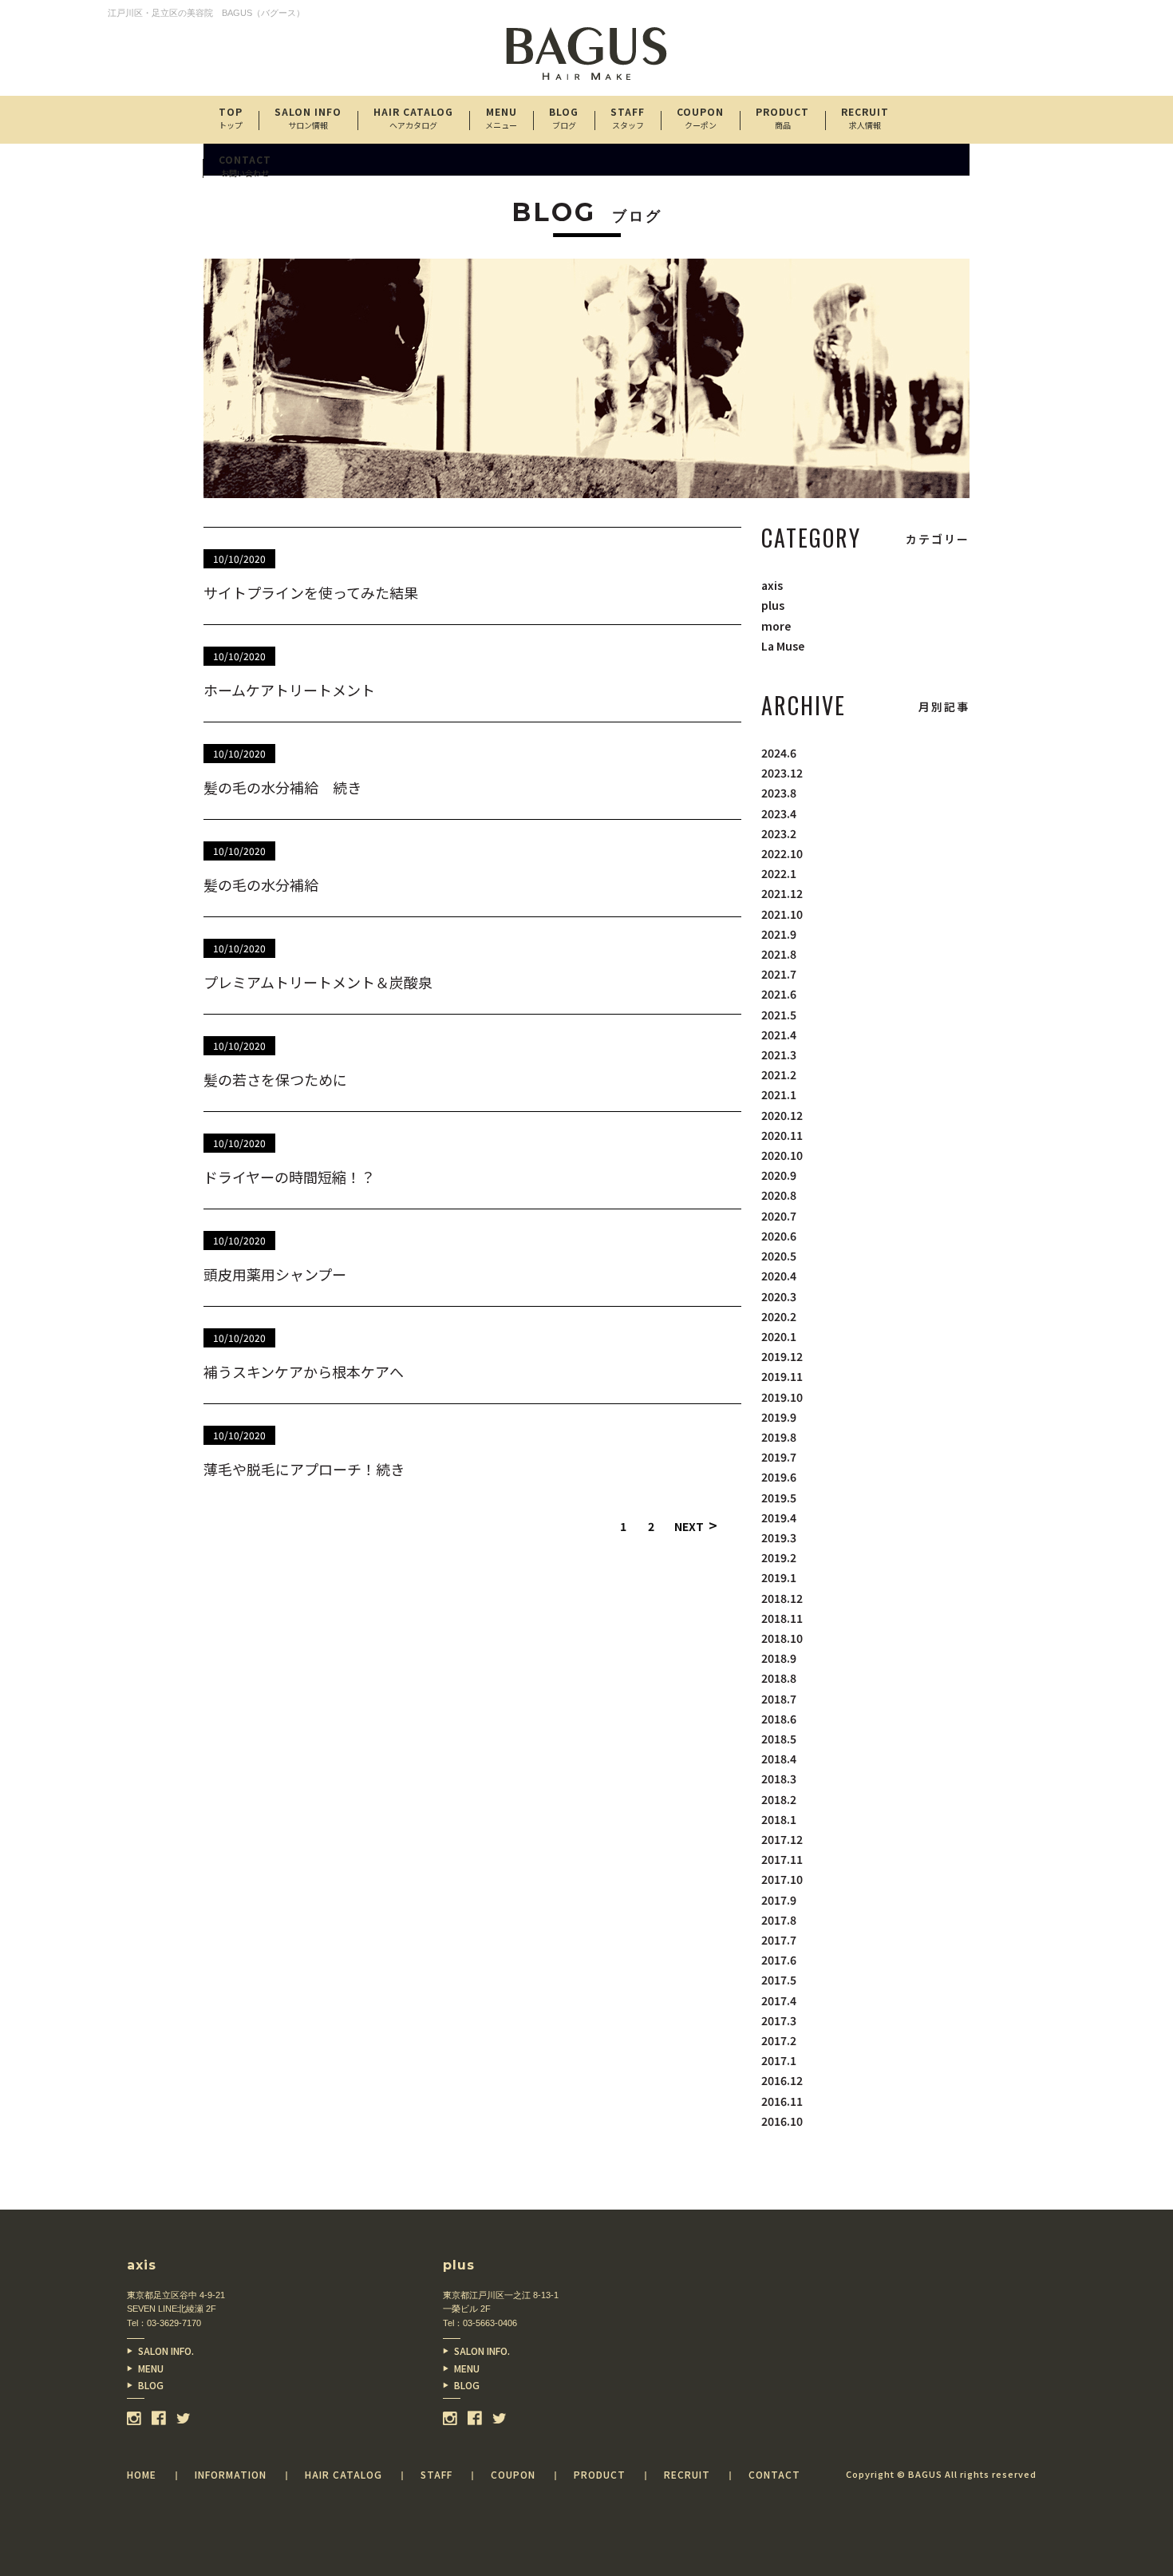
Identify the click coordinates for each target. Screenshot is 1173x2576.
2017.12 (782, 1839)
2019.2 (779, 1557)
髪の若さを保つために (275, 1079)
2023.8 (779, 793)
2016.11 (782, 2101)
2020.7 (779, 1216)
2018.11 (782, 1618)
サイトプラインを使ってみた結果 (311, 592)
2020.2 (779, 1316)
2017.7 (779, 1940)
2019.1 (779, 1577)
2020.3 (779, 1296)
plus (773, 605)
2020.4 (779, 1276)
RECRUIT (865, 118)
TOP (231, 118)
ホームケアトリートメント (289, 690)
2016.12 (782, 2080)
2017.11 (782, 1859)
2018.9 (779, 1658)
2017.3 (779, 2020)
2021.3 (779, 1055)
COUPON (700, 118)
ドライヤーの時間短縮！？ (289, 1177)
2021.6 (779, 994)
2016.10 (782, 2121)
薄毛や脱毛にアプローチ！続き (304, 1469)
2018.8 (779, 1678)
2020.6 (779, 1236)
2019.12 (782, 1356)
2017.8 (779, 1920)
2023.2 (779, 833)
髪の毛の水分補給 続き (282, 787)
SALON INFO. (166, 2350)
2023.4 (779, 813)
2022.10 (782, 853)
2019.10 (782, 1397)
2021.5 (779, 1015)
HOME (142, 2474)
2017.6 (779, 1960)
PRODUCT (782, 118)
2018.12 (782, 1598)
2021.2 (779, 1074)
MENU (151, 2368)
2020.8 (779, 1195)
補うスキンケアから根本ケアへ (304, 1371)
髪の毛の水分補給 (261, 884)
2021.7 (779, 974)
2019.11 (782, 1376)
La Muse (783, 646)
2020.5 (779, 1256)
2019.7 (779, 1457)
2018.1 (779, 1819)
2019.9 (779, 1417)
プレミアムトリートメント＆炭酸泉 (318, 982)
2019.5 (779, 1498)
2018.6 (779, 1719)
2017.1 (779, 2060)
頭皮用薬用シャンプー (275, 1274)
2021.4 (779, 1035)
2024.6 (779, 753)
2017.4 (779, 2000)
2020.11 (782, 1135)
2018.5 (779, 1739)
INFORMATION (231, 2474)
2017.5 (779, 1980)
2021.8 (779, 954)
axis (772, 585)
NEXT (696, 1525)
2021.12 (782, 893)
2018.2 (779, 1799)
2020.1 (779, 1336)
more (776, 626)
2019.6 (779, 1477)
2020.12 (782, 1115)
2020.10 (782, 1155)
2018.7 (779, 1699)
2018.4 (779, 1759)
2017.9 (779, 1900)
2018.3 (779, 1779)
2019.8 (779, 1437)
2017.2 (779, 2040)
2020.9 (779, 1175)
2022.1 (779, 873)
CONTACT (245, 166)
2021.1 (779, 1094)
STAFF (628, 118)
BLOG (151, 2385)
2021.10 (782, 914)
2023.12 (782, 773)
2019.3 (779, 1537)
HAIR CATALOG (413, 118)
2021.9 (779, 934)
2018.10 (782, 1638)
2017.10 (782, 1879)
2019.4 (779, 1518)
